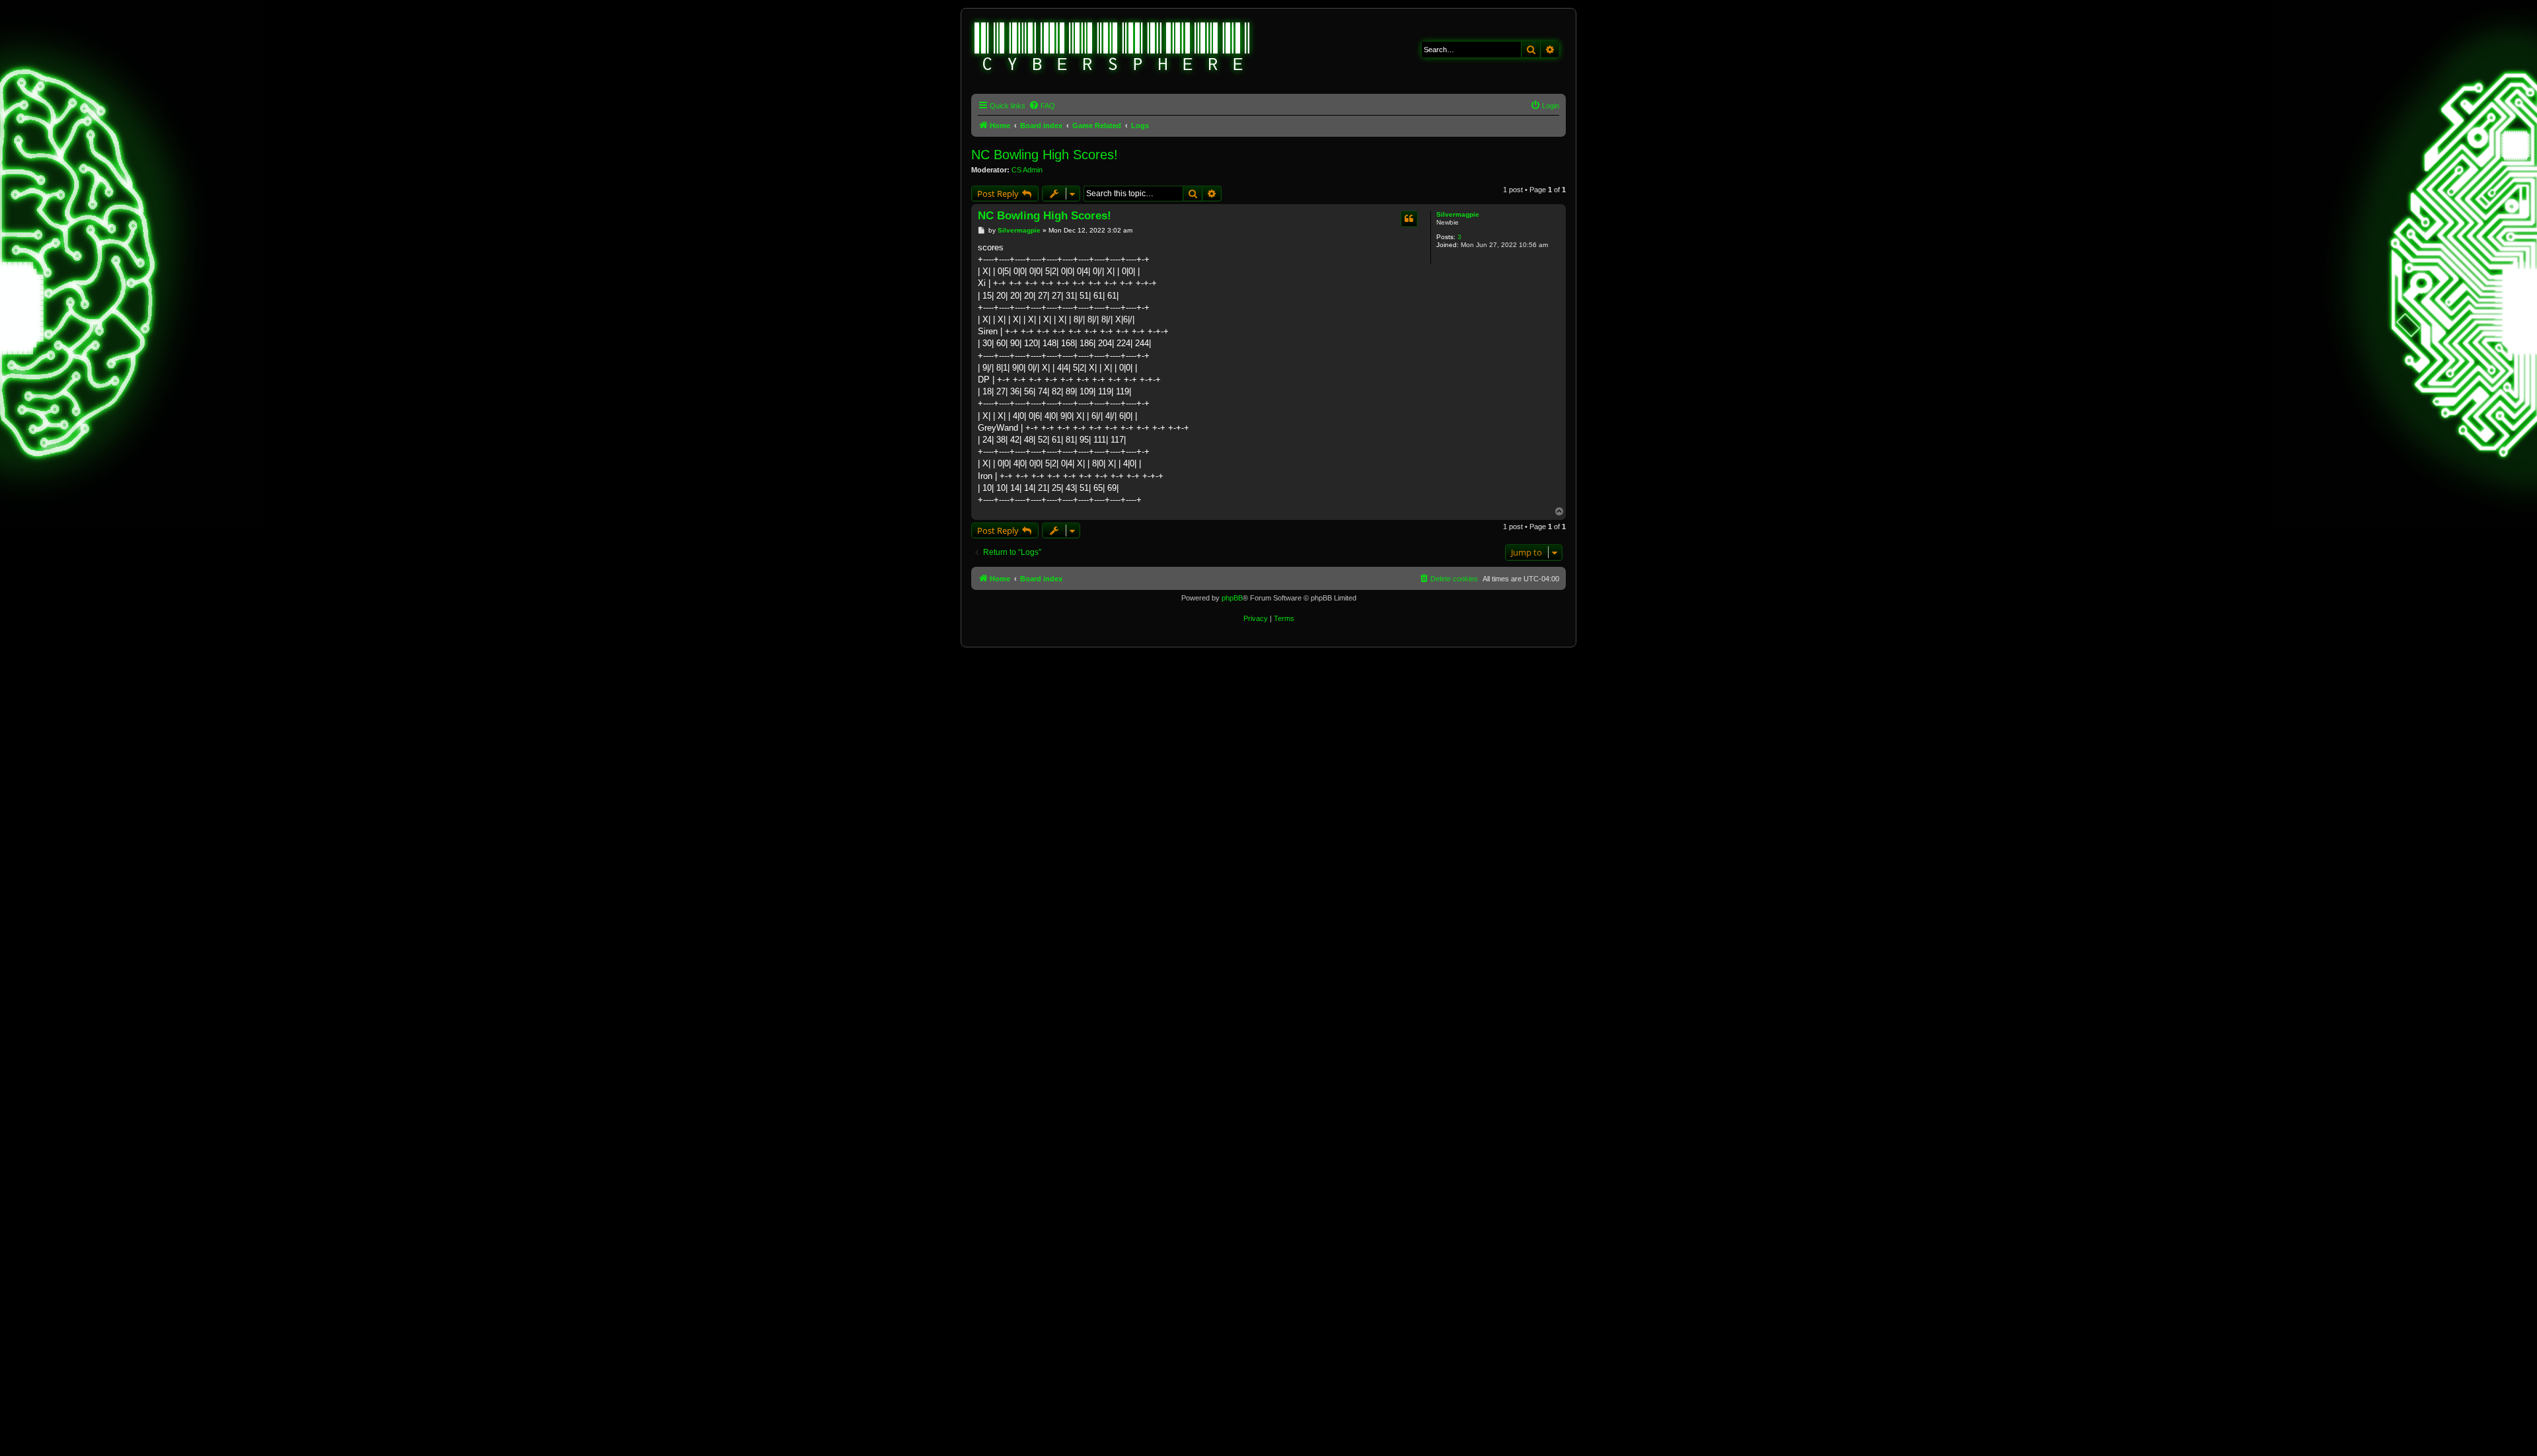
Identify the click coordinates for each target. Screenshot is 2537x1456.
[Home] (1113, 48)
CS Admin (1027, 170)
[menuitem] (1042, 106)
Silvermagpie (1458, 214)
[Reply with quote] (1409, 219)
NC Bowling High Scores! (1045, 155)
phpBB (1232, 598)
